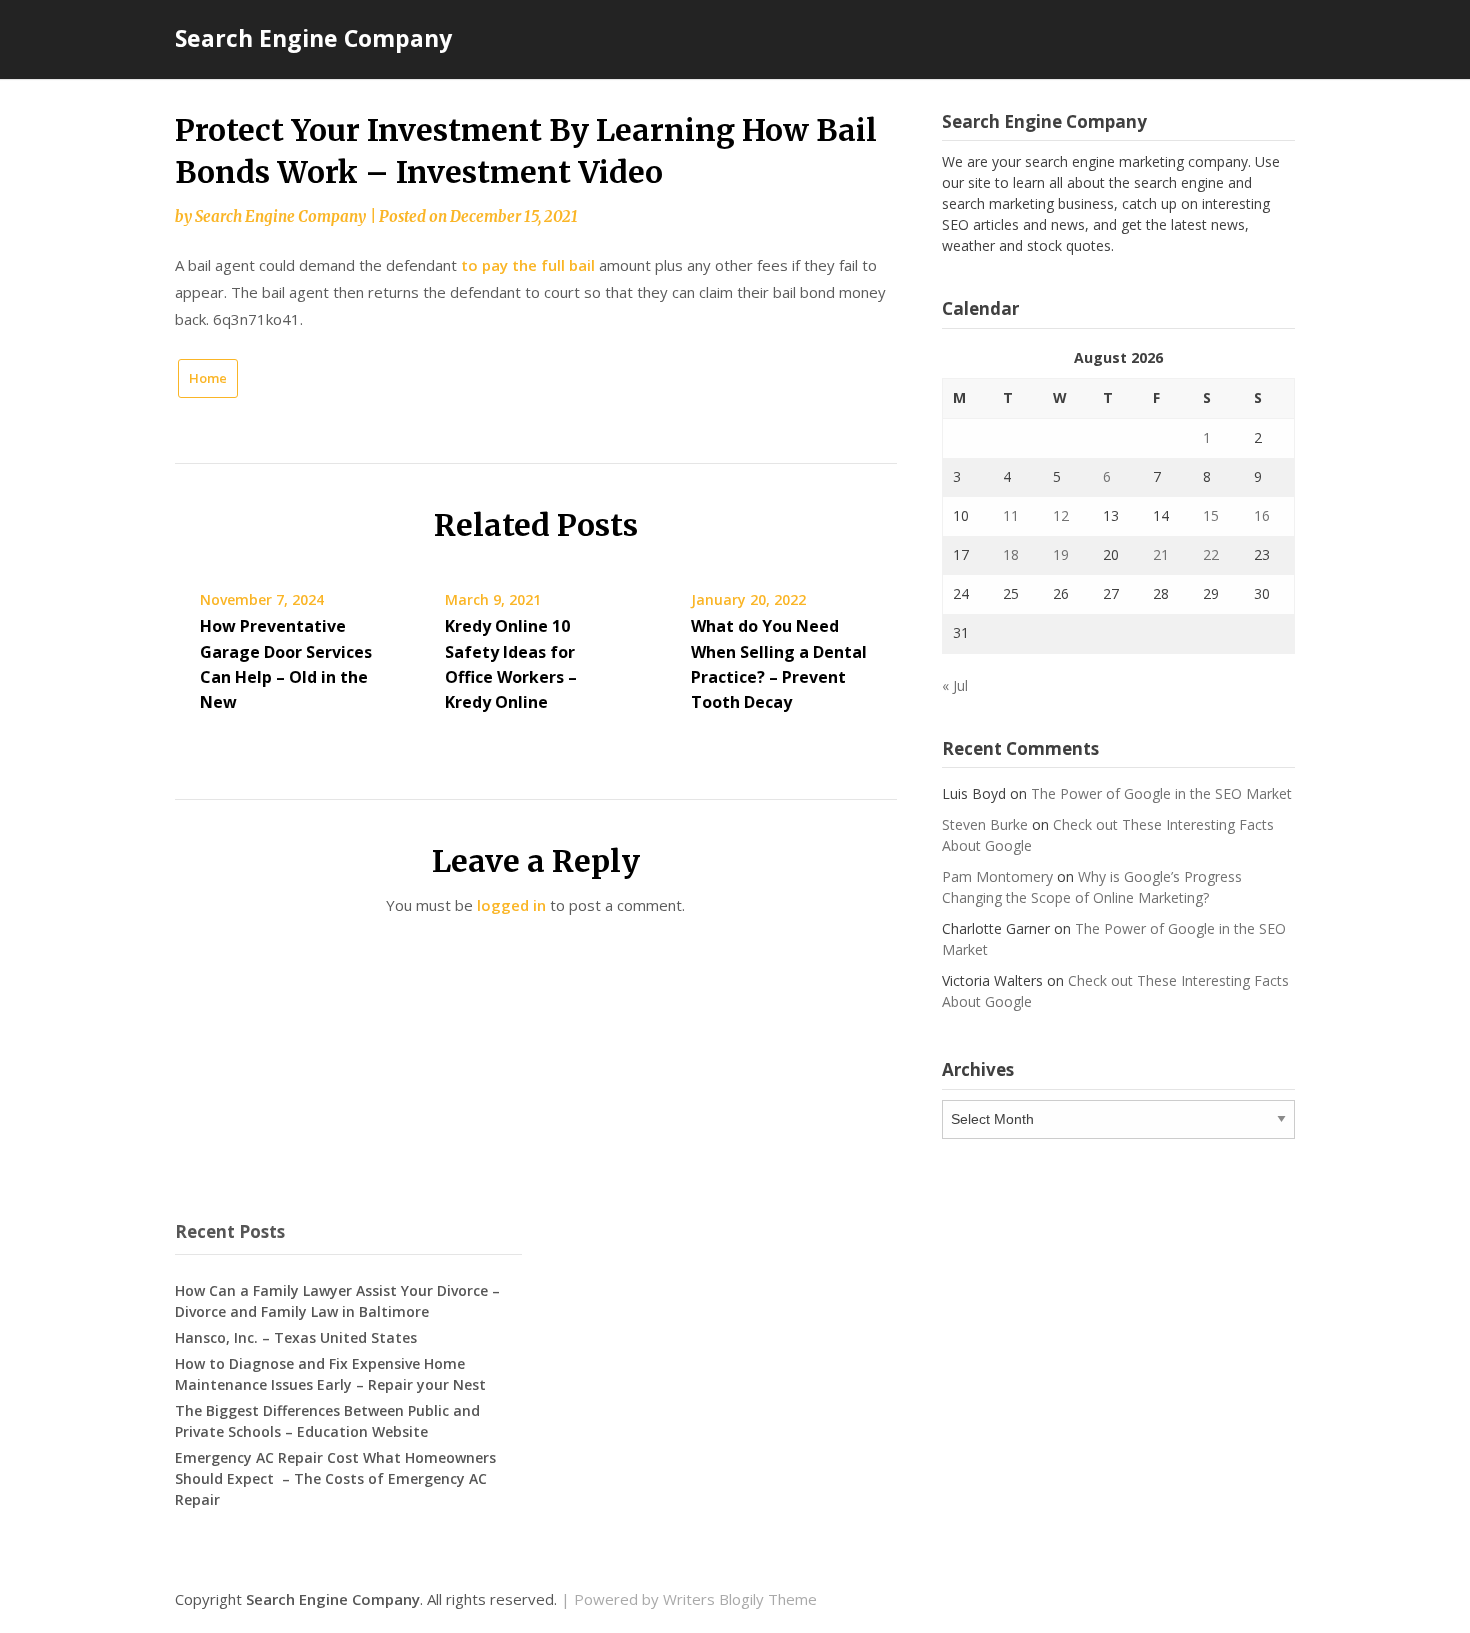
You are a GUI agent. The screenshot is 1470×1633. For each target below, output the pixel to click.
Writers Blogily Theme (740, 1599)
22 (1211, 554)
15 (1211, 515)
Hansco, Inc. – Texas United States (296, 1337)
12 (1061, 515)
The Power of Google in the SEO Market (1161, 793)
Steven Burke (985, 824)
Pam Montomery (997, 876)
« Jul (955, 685)
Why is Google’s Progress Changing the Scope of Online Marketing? (1092, 887)
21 (1161, 554)
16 (1262, 515)
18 (1011, 554)
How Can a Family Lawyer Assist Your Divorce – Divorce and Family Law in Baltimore (337, 1301)
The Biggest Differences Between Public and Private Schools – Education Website (327, 1421)
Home (208, 378)
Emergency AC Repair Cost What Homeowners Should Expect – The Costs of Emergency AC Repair (335, 1478)
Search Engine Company (313, 38)
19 (1061, 554)
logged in (511, 905)
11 (1011, 515)
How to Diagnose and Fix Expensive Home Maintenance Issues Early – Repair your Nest (330, 1374)
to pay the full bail (528, 265)
